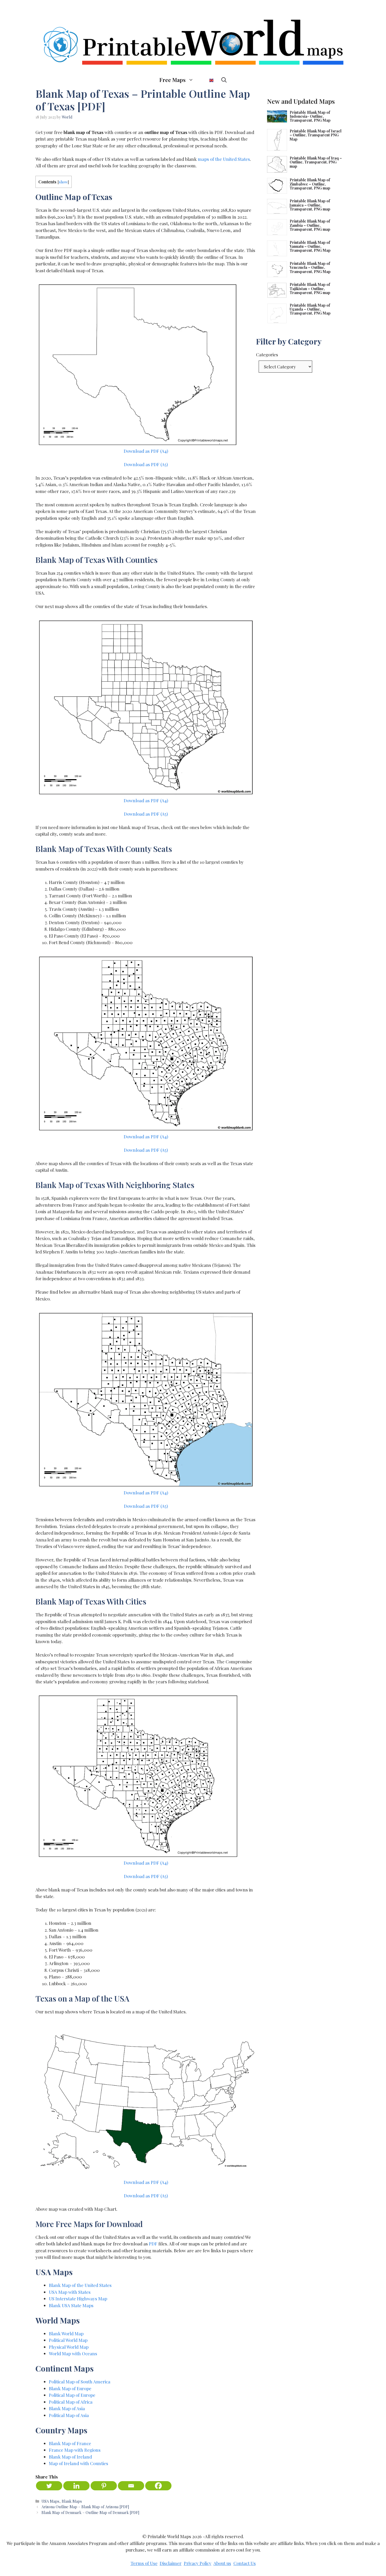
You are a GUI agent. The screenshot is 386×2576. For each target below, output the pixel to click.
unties (102, 2463)
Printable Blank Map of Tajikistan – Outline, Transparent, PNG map (310, 289)
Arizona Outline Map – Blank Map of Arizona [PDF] (85, 2507)
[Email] (131, 2486)
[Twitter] (49, 2486)
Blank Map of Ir (65, 2457)
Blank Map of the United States (80, 2285)
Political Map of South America (80, 2382)
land (87, 2457)
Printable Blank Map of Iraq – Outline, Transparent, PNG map (316, 162)
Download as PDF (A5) (146, 464)
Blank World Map (66, 2333)
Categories (267, 354)
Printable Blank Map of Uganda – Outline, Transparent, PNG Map (310, 309)
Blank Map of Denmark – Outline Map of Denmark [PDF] (90, 2512)
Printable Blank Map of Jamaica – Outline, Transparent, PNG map (310, 205)
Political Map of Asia (69, 2415)
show (63, 182)
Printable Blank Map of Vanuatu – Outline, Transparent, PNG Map (310, 246)
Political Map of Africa (71, 2402)
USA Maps (50, 2501)
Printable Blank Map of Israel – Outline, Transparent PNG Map (315, 135)
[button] (224, 80)
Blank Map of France (70, 2443)
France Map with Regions (75, 2450)
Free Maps (173, 80)
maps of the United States (224, 159)
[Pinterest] (104, 2486)
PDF (153, 2244)
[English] (207, 80)
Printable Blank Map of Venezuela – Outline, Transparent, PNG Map (310, 268)
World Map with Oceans (73, 2353)
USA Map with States (70, 2292)
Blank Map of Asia (67, 2408)
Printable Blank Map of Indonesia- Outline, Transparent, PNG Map (310, 116)
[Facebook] (158, 2486)
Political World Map (68, 2340)
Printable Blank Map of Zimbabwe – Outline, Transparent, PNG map (310, 184)
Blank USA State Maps (71, 2305)
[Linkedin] (76, 2486)
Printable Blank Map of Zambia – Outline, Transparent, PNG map (310, 225)
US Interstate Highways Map (78, 2299)
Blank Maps (72, 2501)
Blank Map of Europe (70, 2388)
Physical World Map (69, 2347)
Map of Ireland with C (71, 2463)
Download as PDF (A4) (146, 451)
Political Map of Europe (72, 2395)
